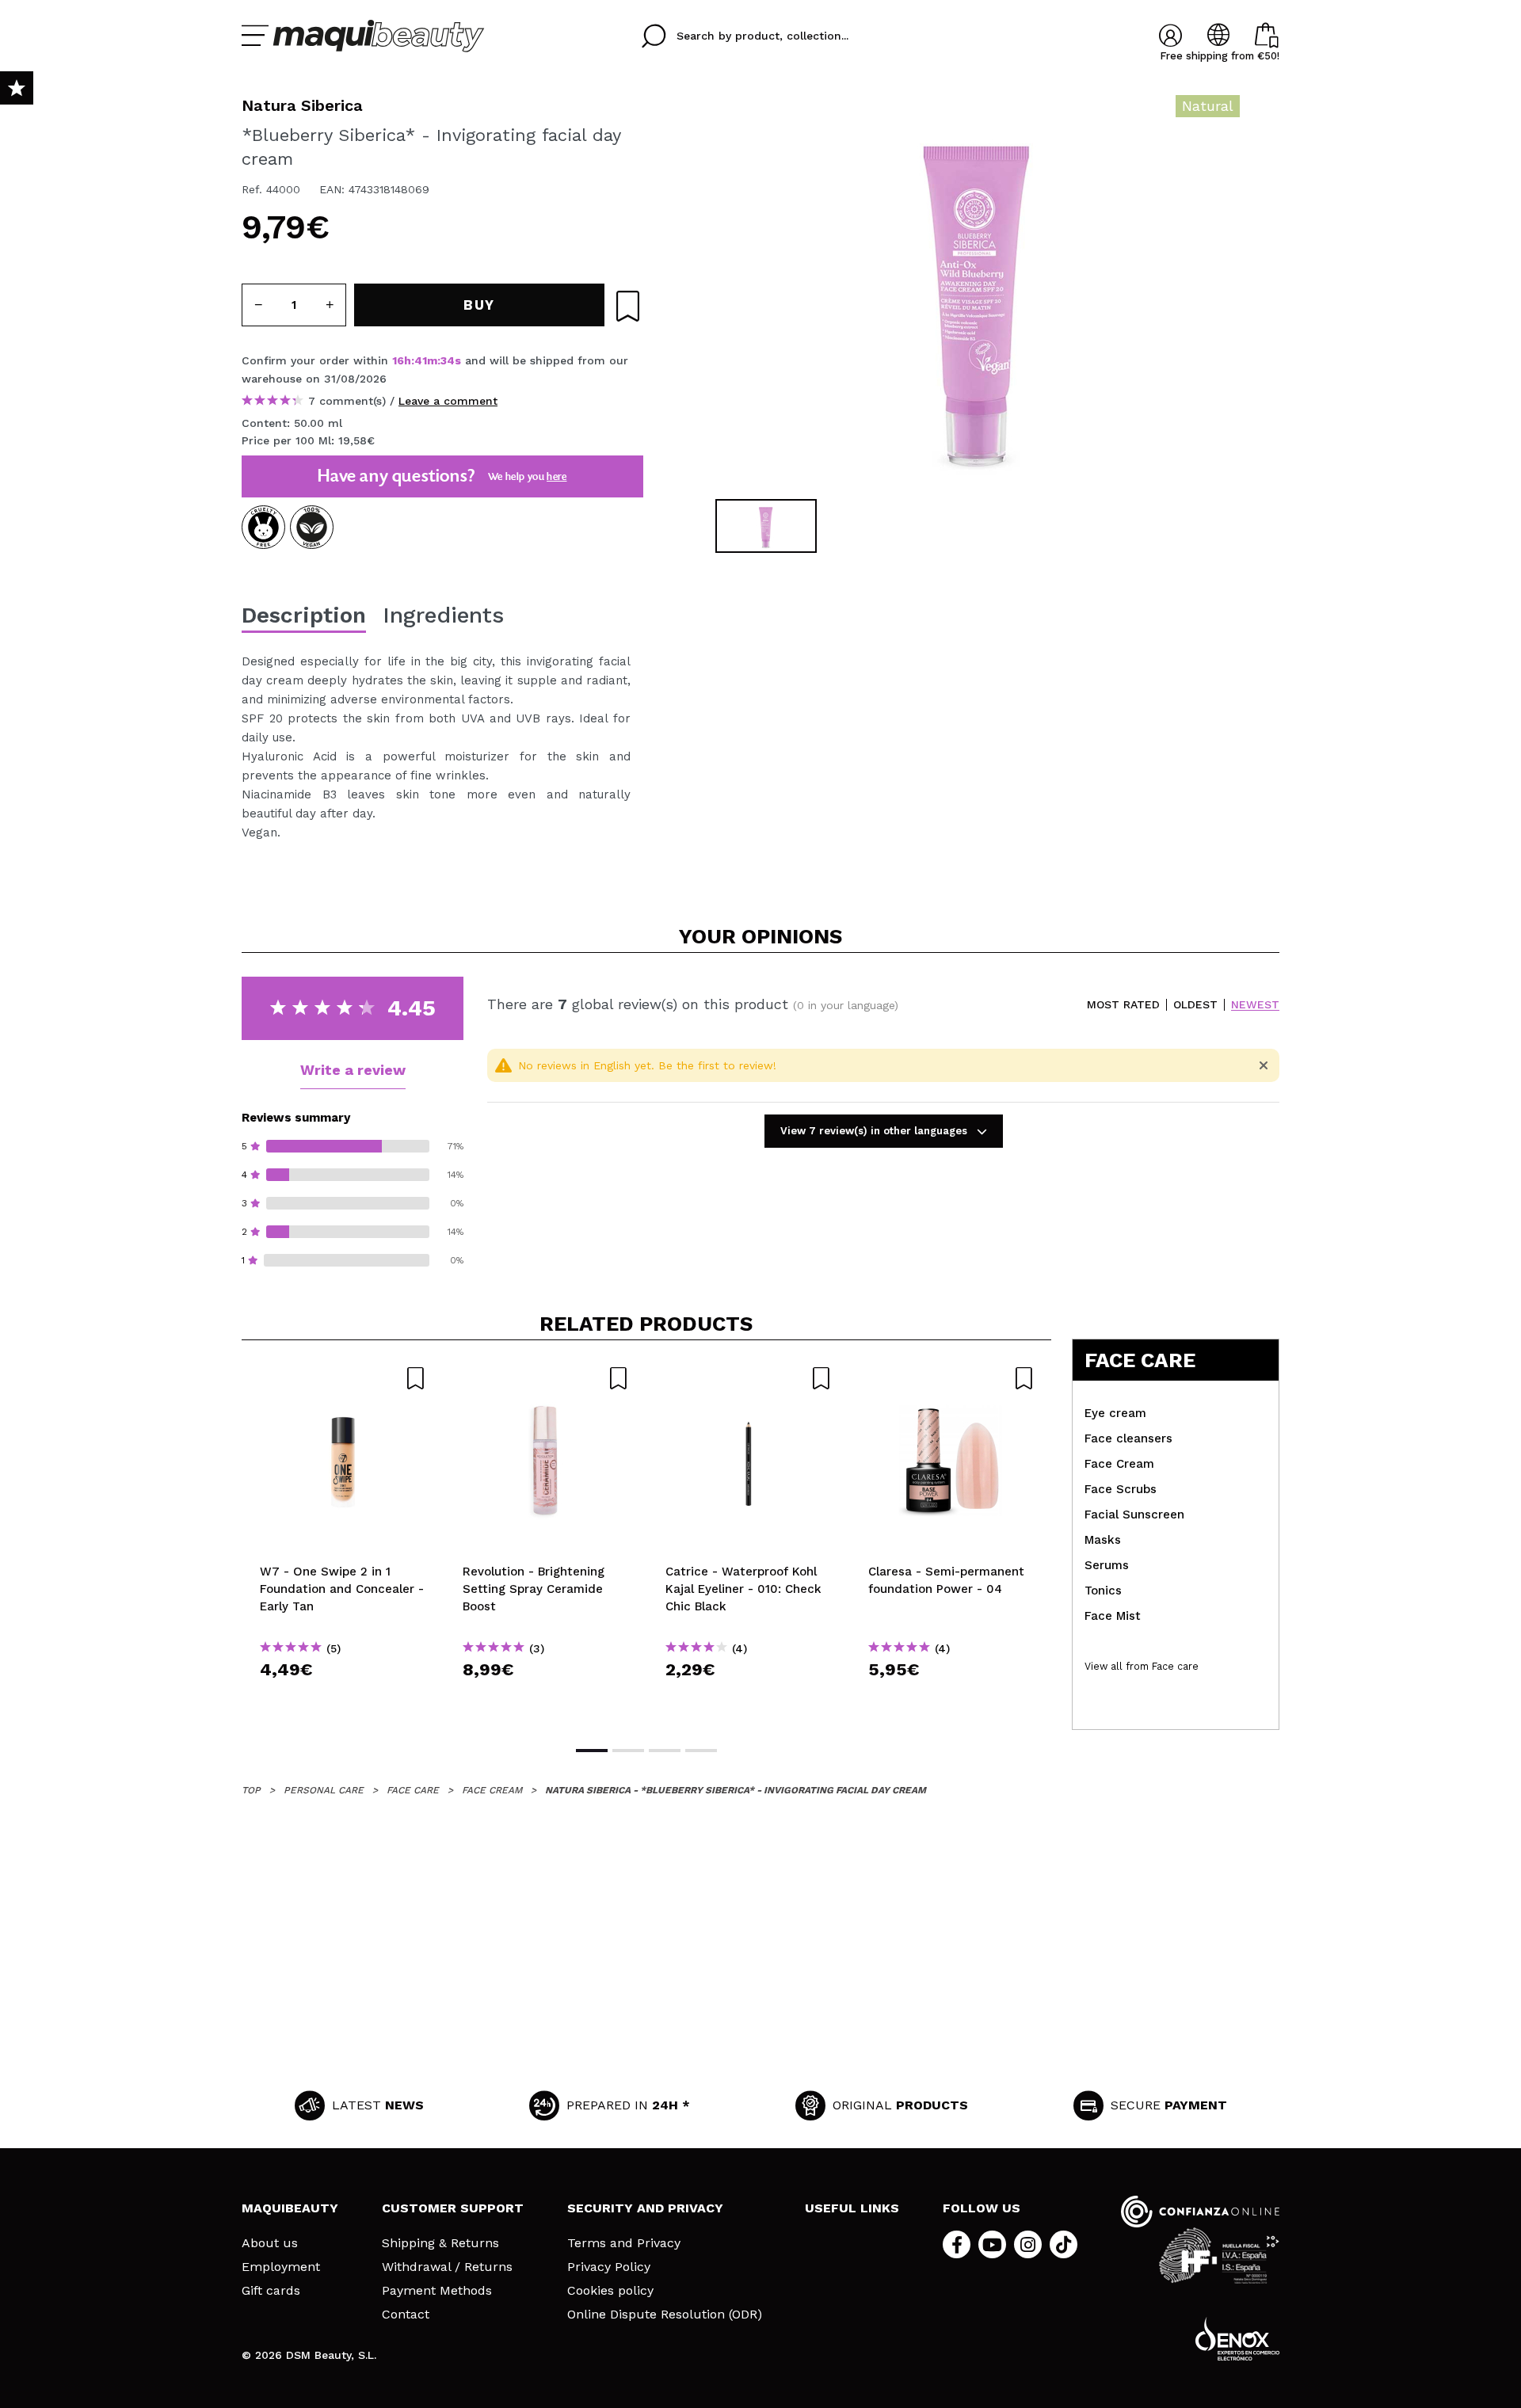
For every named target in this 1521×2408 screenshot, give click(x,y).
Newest (1255, 1005)
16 (398, 360)
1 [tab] (592, 1751)
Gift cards (271, 2291)
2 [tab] (628, 1751)
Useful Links (852, 2208)
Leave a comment (448, 401)
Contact (406, 2315)
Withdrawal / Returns (447, 2267)
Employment (281, 2267)
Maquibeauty (290, 2208)
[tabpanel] (975, 293)
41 (421, 360)
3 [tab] (665, 1751)
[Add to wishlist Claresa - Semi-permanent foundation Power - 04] (951, 1378)
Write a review (353, 1070)
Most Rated (1123, 1005)
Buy (343, 1698)
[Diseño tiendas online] (1237, 2339)
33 (447, 360)
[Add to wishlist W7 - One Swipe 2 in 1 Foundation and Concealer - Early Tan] (343, 1378)
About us (270, 2243)
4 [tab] (701, 1751)
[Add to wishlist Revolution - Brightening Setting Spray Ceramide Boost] (546, 1378)
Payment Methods (437, 2291)
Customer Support (453, 2208)
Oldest (1195, 1005)
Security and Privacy (645, 2208)
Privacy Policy (609, 2267)
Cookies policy (610, 2291)
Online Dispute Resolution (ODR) (665, 2315)
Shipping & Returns (440, 2243)
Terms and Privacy (624, 2243)
